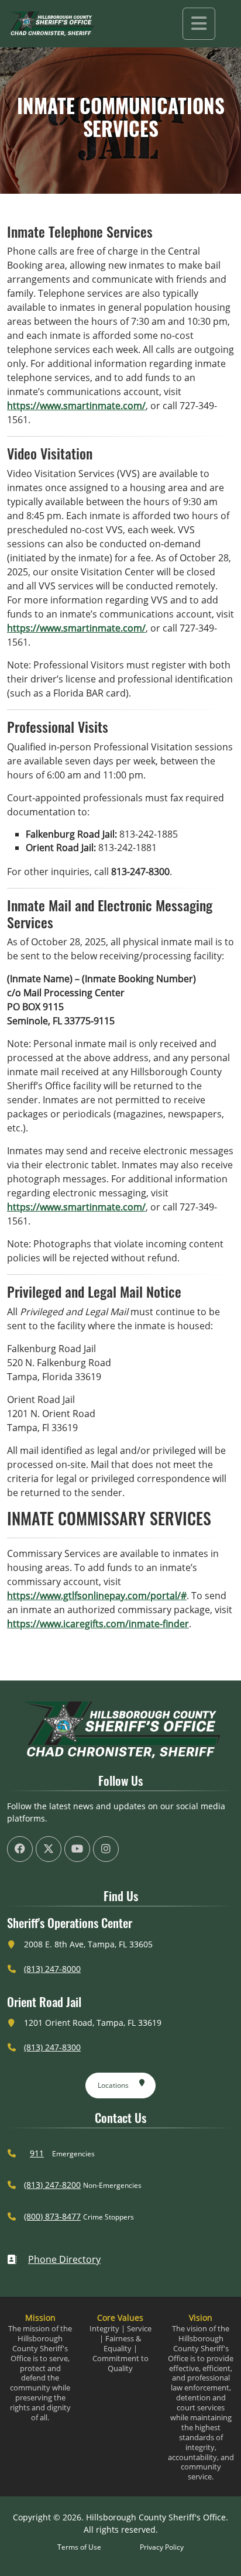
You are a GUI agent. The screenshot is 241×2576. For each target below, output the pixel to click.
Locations (113, 2085)
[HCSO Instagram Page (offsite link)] (106, 1849)
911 (37, 2153)
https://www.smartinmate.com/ (76, 406)
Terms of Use (79, 2547)
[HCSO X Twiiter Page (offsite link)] (49, 1849)
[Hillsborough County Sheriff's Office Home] (120, 1730)
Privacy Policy (162, 2547)
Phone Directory (64, 2259)
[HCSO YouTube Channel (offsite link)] (77, 1849)
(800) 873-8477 (52, 2216)
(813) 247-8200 (52, 2185)
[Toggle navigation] (199, 24)
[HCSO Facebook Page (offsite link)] (20, 1849)
